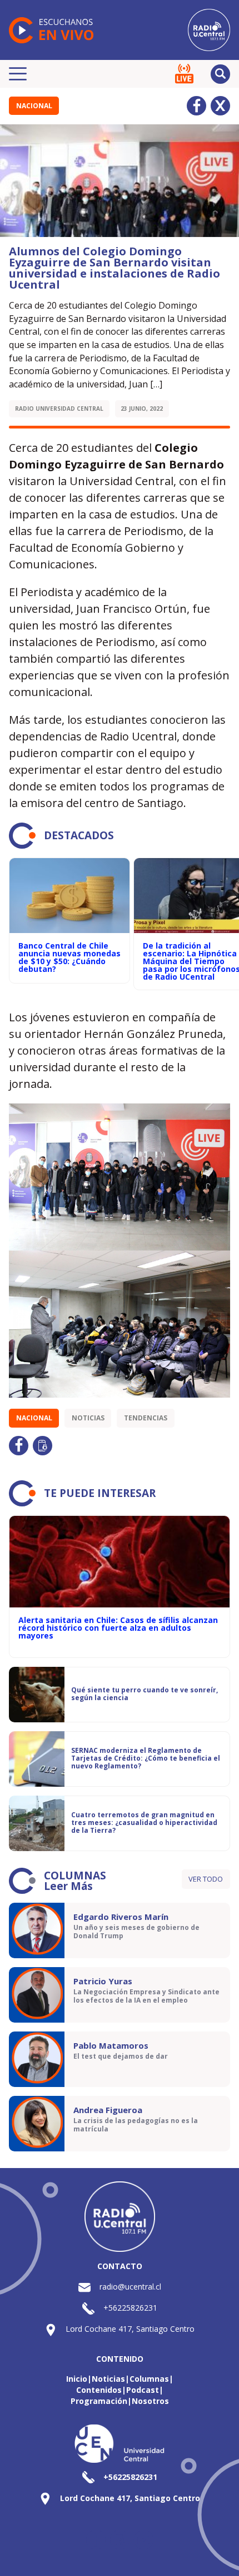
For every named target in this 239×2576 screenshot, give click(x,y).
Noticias (88, 1418)
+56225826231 (130, 2308)
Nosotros (150, 2401)
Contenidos (99, 2390)
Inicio (77, 2379)
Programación (99, 2401)
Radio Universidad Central (59, 409)
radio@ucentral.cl (130, 2287)
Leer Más (68, 1886)
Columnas (149, 2379)
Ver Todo (206, 1879)
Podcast (143, 2390)
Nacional (34, 106)
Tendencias (146, 1418)
